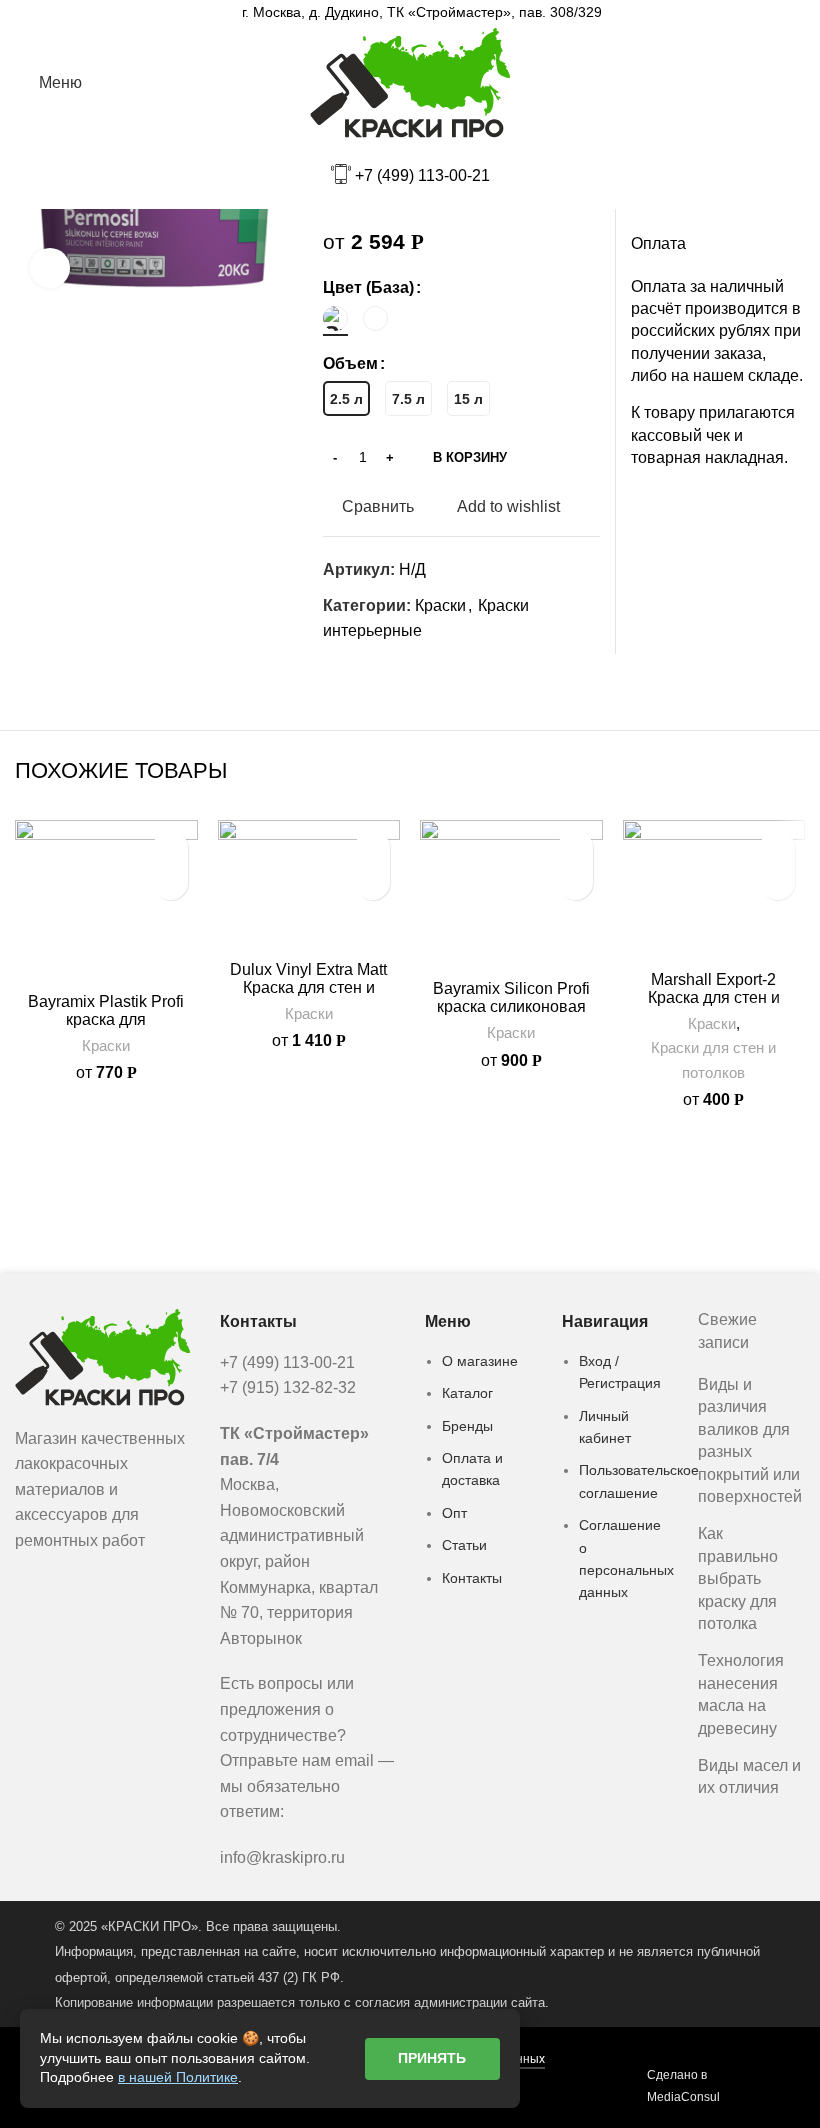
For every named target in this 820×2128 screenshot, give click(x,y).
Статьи (464, 1545)
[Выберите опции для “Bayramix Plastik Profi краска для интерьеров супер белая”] (170, 882)
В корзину (470, 457)
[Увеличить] (50, 268)
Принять (432, 2058)
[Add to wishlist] (170, 847)
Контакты (472, 1578)
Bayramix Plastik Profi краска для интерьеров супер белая (106, 1028)
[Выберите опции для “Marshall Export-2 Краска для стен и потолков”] (777, 882)
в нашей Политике (178, 2077)
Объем (350, 363)
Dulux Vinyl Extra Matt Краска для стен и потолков (308, 987)
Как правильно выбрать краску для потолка (738, 1578)
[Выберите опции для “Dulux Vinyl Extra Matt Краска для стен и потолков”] (372, 882)
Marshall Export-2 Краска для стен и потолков (714, 997)
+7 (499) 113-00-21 (422, 175)
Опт (454, 1513)
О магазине (480, 1361)
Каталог (467, 1393)
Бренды (467, 1426)
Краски (440, 605)
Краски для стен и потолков (713, 1059)
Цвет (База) (368, 287)
